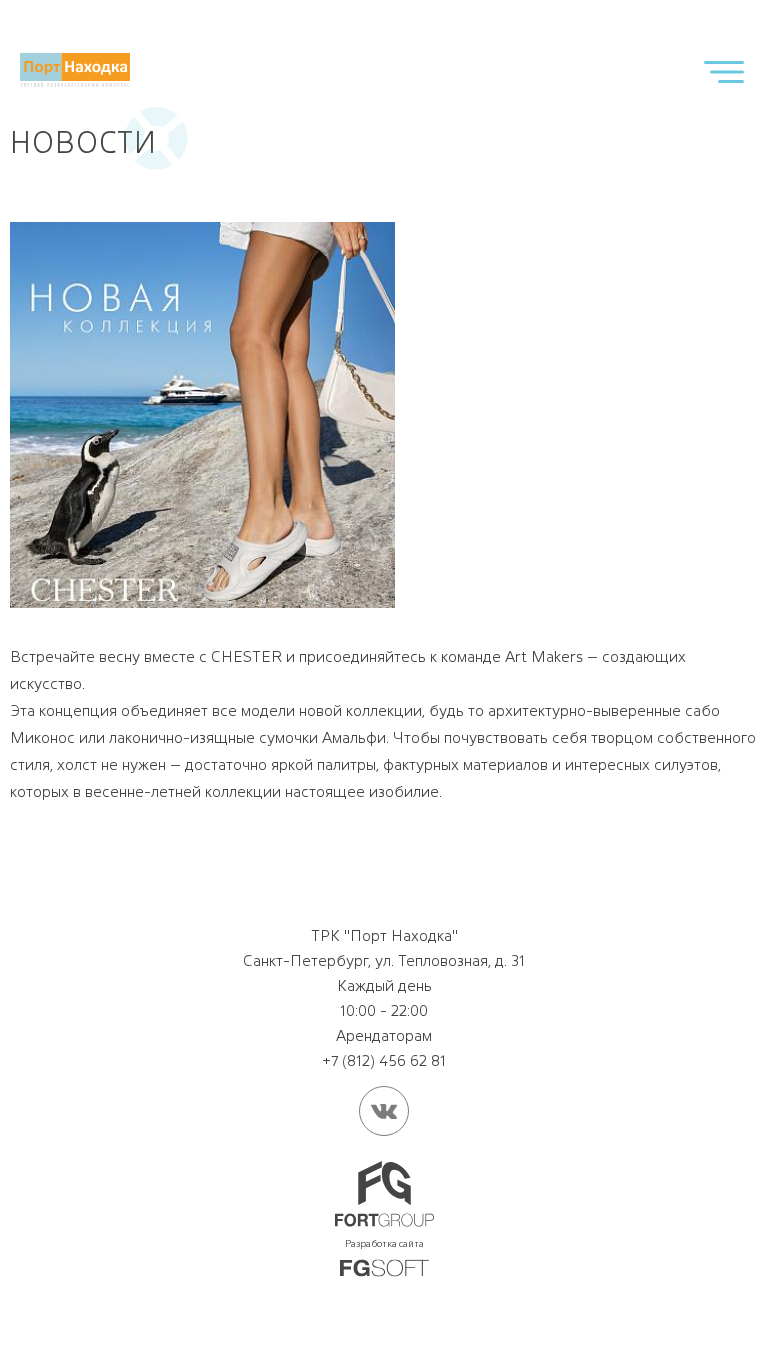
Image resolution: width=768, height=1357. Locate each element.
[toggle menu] (724, 71)
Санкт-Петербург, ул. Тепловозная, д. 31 (384, 960)
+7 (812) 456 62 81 (384, 1060)
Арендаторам (384, 1035)
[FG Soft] (384, 1269)
